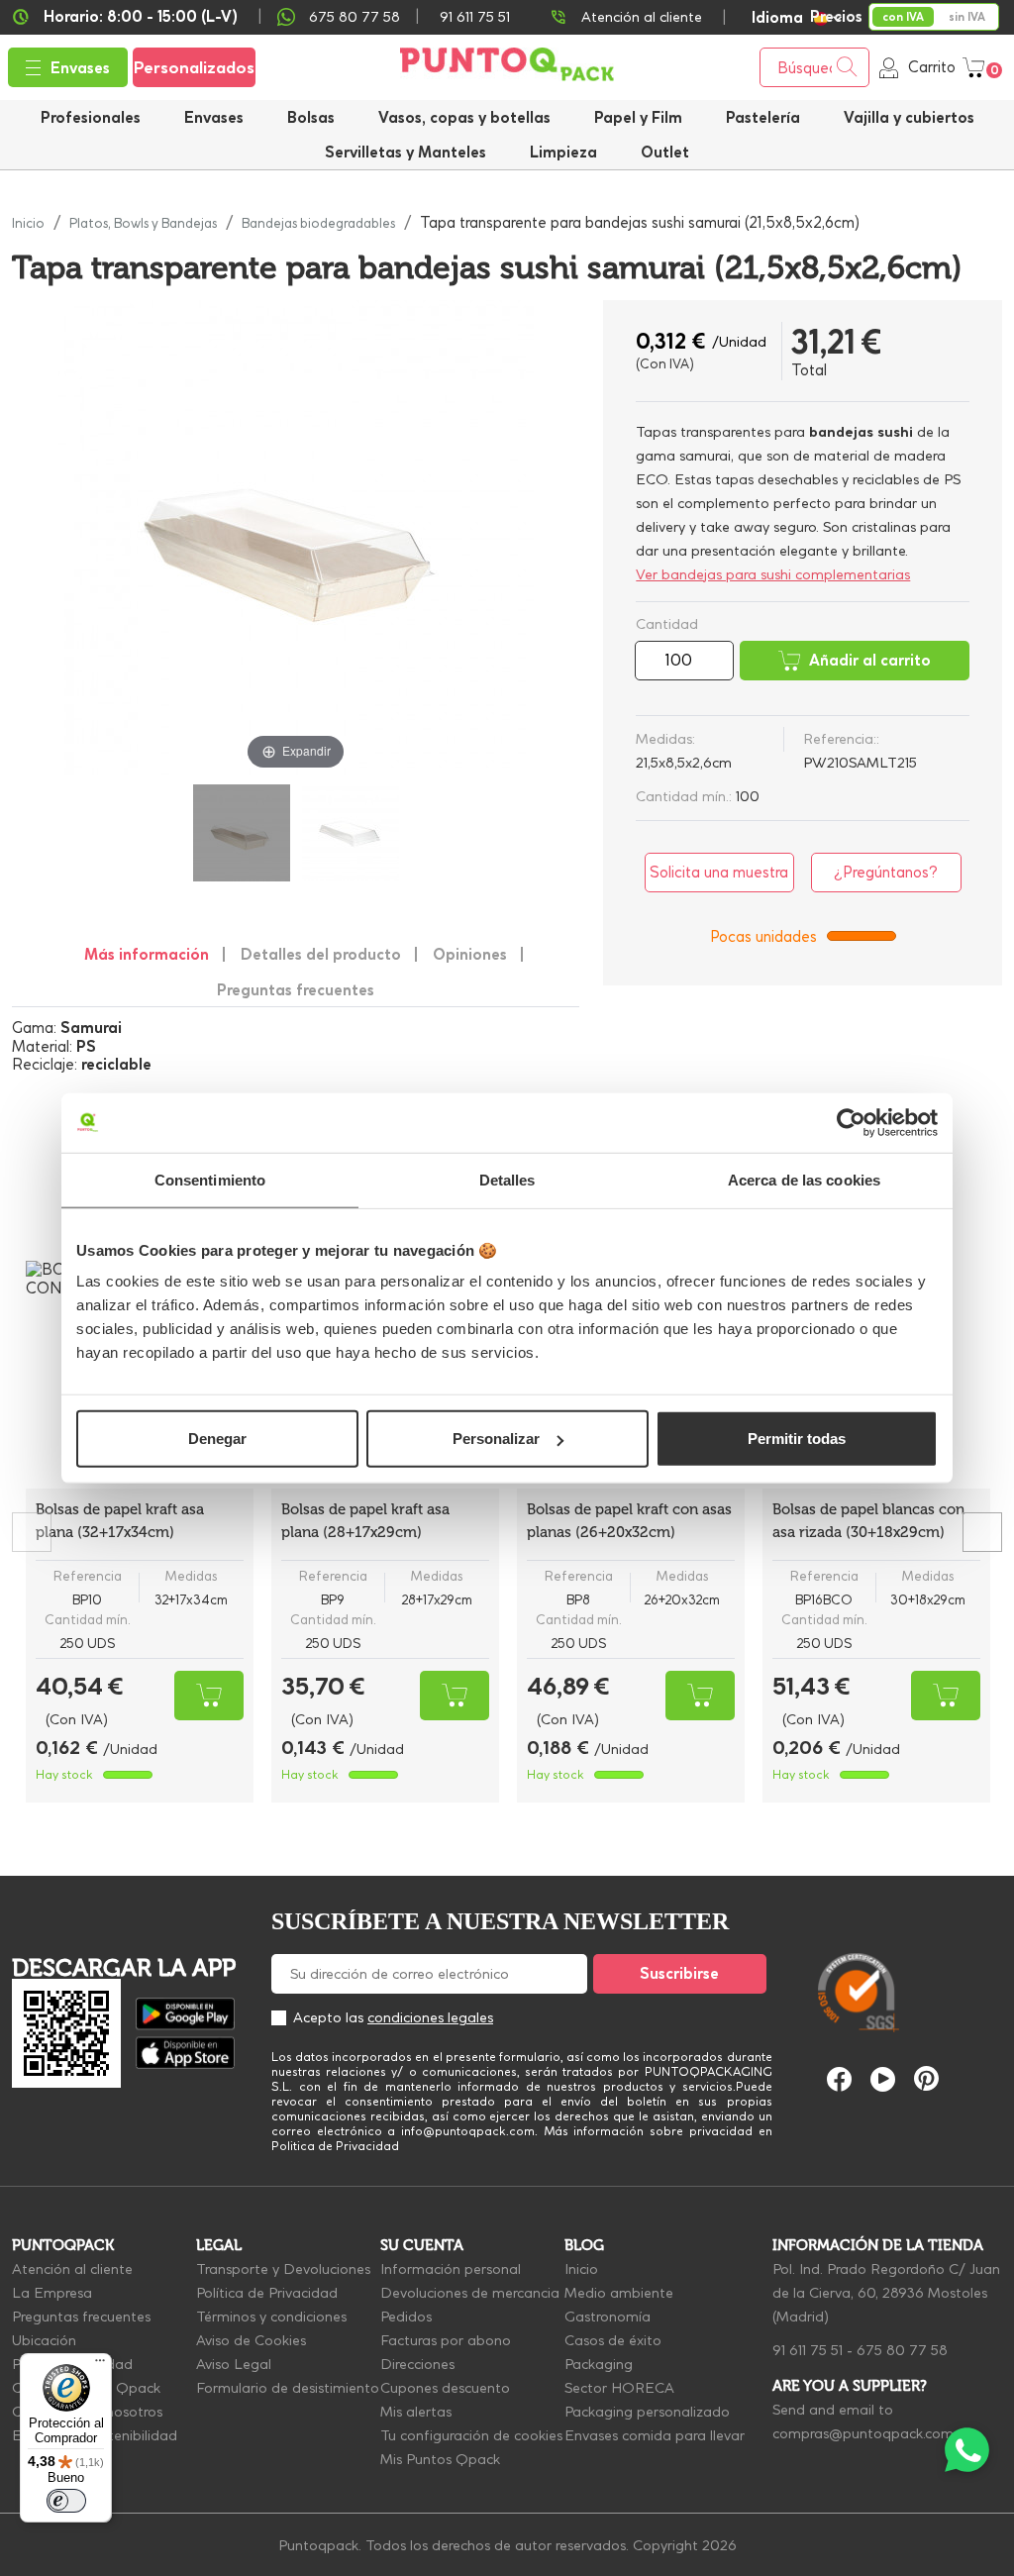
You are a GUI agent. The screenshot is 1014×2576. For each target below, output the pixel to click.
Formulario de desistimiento (288, 2388)
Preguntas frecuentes (81, 2317)
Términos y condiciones (271, 2317)
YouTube (883, 2079)
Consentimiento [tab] (210, 1179)
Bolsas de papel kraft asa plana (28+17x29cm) (365, 1521)
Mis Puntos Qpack (440, 2459)
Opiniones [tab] (470, 954)
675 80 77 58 (355, 17)
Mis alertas (416, 2412)
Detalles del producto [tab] (321, 954)
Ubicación (44, 2340)
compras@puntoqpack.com (863, 2433)
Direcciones (417, 2364)
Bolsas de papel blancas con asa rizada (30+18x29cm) (868, 1521)
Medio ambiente (619, 2293)
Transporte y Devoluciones (283, 2269)
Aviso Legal (234, 2364)
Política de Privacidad (267, 2293)
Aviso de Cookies (251, 2340)
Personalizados (194, 67)
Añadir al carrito (870, 660)
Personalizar (496, 1439)
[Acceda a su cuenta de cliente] (889, 67)
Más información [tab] (147, 954)
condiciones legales (430, 2017)
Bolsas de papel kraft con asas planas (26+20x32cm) (629, 1521)
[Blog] (962, 1899)
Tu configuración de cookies (471, 2435)
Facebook (839, 2079)
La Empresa (52, 2293)
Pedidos (406, 2317)
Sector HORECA (619, 2388)
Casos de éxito (613, 2340)
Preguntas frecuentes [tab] (296, 990)
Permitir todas (797, 1439)
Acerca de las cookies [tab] (804, 1179)
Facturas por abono (446, 2340)
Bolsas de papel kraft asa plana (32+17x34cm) (120, 1521)
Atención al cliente (642, 17)
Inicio (581, 2269)
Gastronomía (608, 2317)
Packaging (599, 2364)
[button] (909, 117)
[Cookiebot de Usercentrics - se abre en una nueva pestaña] (851, 1122)
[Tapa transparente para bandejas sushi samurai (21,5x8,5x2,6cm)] (242, 833)
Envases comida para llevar (655, 2435)
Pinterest (926, 2078)
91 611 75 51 (808, 2350)
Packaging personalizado (647, 2412)
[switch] (66, 2501)
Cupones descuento (445, 2388)
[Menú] (100, 2365)
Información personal (451, 2269)
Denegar (217, 1439)
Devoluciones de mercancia (470, 2293)
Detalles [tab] (507, 1179)
